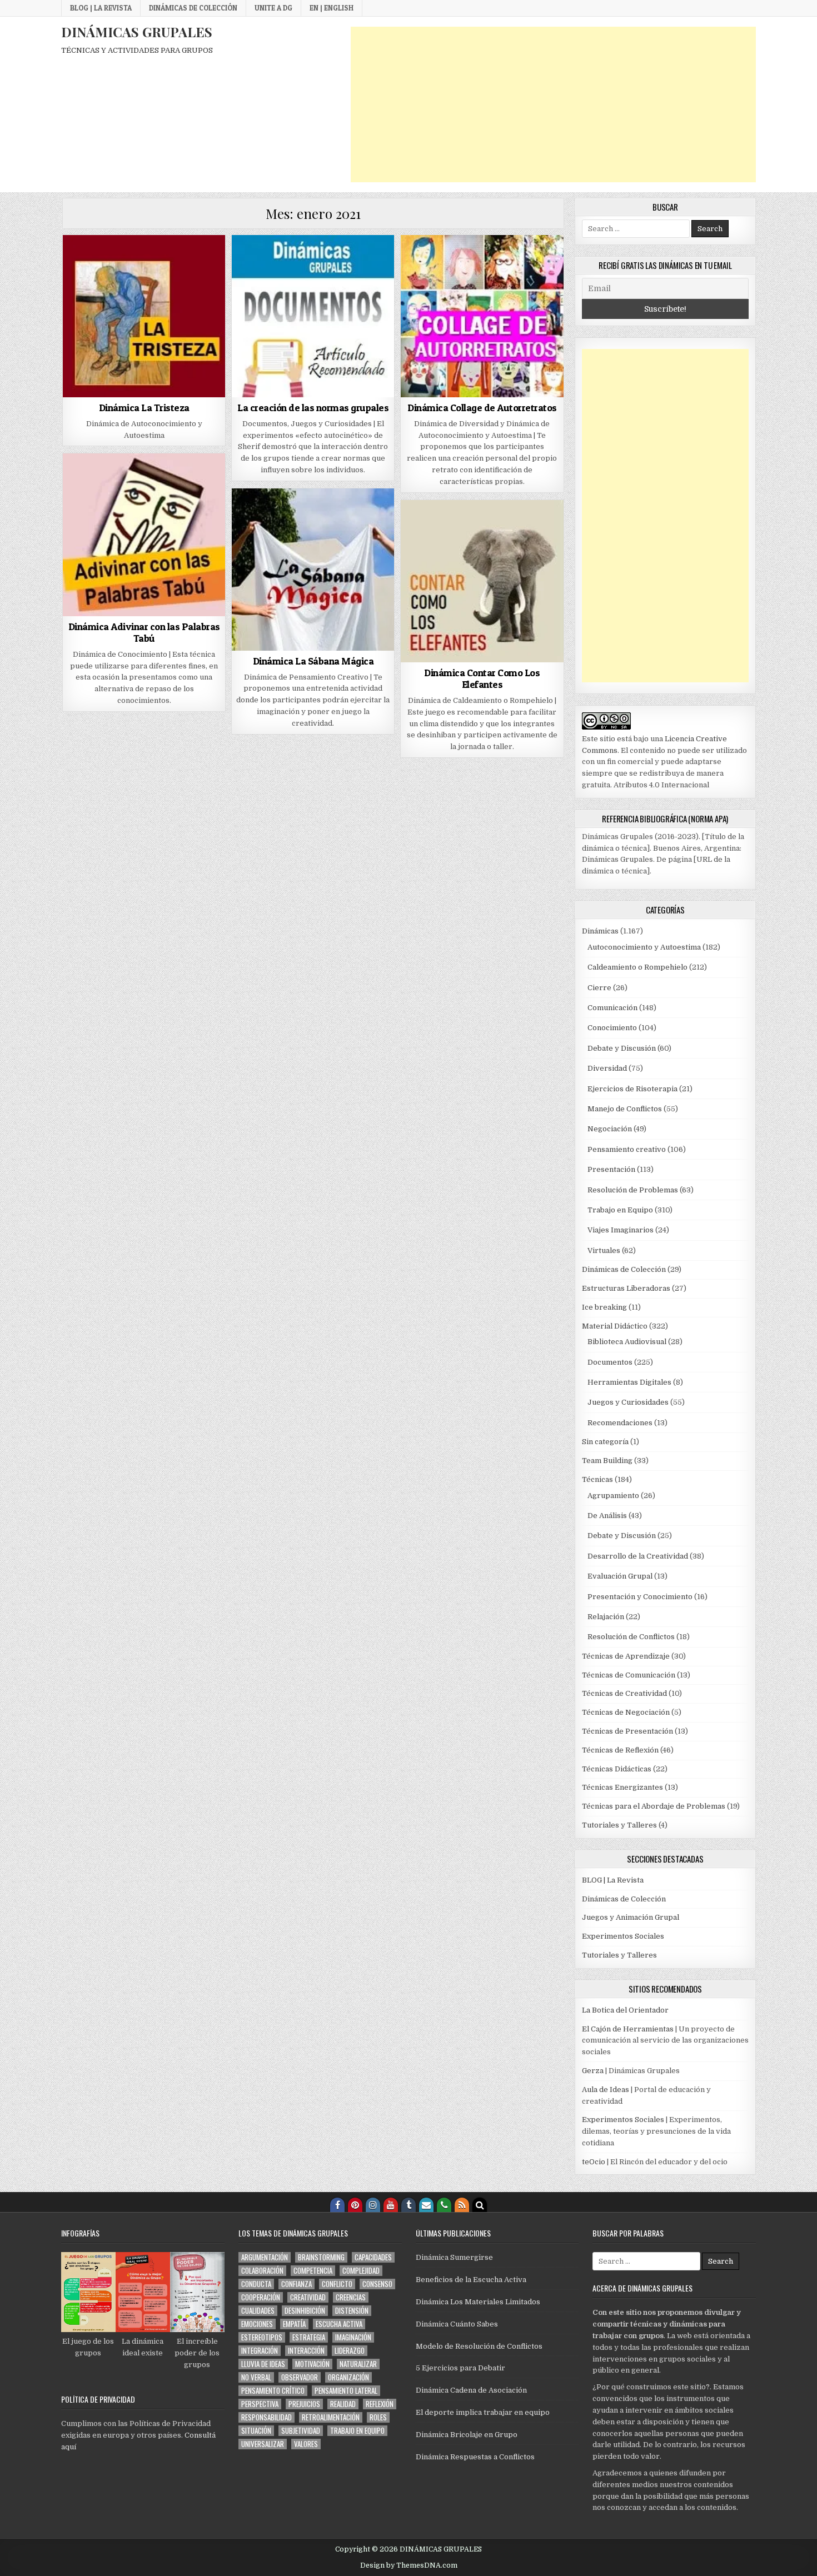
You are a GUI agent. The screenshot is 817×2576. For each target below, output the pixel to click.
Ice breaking (604, 1307)
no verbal (256, 2377)
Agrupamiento (613, 1496)
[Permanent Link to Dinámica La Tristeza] (144, 316)
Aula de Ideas (606, 2090)
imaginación (353, 2337)
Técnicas (597, 1479)
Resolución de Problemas (633, 1190)
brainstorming (321, 2257)
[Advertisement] (553, 104)
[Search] (480, 2205)
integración (260, 2351)
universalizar (263, 2444)
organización (348, 2377)
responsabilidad (266, 2417)
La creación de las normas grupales (313, 408)
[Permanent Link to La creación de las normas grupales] (313, 316)
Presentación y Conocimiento (640, 1597)
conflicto (337, 2284)
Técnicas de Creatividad (624, 1693)
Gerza (593, 2071)
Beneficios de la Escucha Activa (471, 2280)
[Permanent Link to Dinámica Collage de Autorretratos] (482, 316)
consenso (377, 2284)
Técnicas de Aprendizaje (626, 1656)
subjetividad (301, 2431)
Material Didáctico (615, 1326)
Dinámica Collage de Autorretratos (482, 408)
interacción (306, 2351)
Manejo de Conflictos (625, 1109)
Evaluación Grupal (620, 1576)
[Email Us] (426, 2205)
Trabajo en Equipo (620, 1210)
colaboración (262, 2271)
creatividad (308, 2297)
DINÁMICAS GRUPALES (137, 32)
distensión (352, 2311)
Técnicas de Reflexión (620, 1750)
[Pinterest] (355, 2205)
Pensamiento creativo (627, 1149)
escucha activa (339, 2324)
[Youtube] (391, 2205)
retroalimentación (331, 2417)
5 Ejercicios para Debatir (460, 2368)
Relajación (606, 1617)
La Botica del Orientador (625, 2010)
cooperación (261, 2297)
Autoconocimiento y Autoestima (644, 947)
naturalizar (358, 2364)
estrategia (309, 2337)
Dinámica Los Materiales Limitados (478, 2302)
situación (256, 2431)
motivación (312, 2364)
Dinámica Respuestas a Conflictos (475, 2457)
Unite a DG (273, 8)
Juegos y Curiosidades (628, 1402)
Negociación (610, 1129)
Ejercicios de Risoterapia (632, 1089)
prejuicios (304, 2404)
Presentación (611, 1169)
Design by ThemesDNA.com (409, 2565)
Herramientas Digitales (629, 1382)
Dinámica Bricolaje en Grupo (467, 2435)
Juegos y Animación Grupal (631, 1917)
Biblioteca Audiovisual (627, 1342)
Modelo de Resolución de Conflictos (479, 2346)
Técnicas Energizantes (622, 1787)
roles (378, 2417)
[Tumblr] (409, 2205)
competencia (313, 2271)
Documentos (610, 1362)
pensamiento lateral (346, 2391)
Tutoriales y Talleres (619, 1825)
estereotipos (262, 2337)
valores (306, 2444)
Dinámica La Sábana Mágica (313, 661)
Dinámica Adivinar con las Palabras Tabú (144, 633)
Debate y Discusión (622, 1048)
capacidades (373, 2257)
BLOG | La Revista (101, 8)
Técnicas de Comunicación (629, 1675)
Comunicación (612, 1008)
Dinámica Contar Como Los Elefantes (482, 679)
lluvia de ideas (263, 2364)
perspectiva (260, 2404)
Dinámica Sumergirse (454, 2257)
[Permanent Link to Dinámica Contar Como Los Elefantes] (482, 581)
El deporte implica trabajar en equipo (483, 2412)
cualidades (258, 2311)
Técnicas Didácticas (617, 1769)
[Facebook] (337, 2205)
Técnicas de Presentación (627, 1731)
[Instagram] (373, 2205)
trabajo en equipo (357, 2431)
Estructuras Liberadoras (626, 1288)
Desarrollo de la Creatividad (638, 1556)
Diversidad (607, 1068)
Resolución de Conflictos (631, 1637)
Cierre (599, 988)
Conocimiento (612, 1028)
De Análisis (607, 1516)
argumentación (265, 2257)
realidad (343, 2404)
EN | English (332, 8)
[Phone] (444, 2205)
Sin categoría (605, 1442)
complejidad (361, 2271)
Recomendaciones (620, 1423)
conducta (256, 2284)
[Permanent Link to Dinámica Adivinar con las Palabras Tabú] (144, 535)
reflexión (380, 2404)
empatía (294, 2324)
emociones (257, 2324)
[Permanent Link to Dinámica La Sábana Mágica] (313, 570)
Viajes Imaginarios (621, 1230)
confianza (297, 2284)
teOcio (594, 2162)
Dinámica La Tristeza (144, 408)
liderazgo (350, 2351)
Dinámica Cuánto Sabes (457, 2324)
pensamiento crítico (273, 2391)
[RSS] (462, 2205)
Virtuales (604, 1250)
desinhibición (305, 2311)
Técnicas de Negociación (626, 1712)
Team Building (607, 1461)
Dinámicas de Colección (193, 8)
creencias (351, 2297)
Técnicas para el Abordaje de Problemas (654, 1806)
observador (300, 2377)
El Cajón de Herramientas (628, 2029)
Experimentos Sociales (623, 1936)
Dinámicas (600, 931)
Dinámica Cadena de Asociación (471, 2390)
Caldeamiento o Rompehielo (637, 967)
